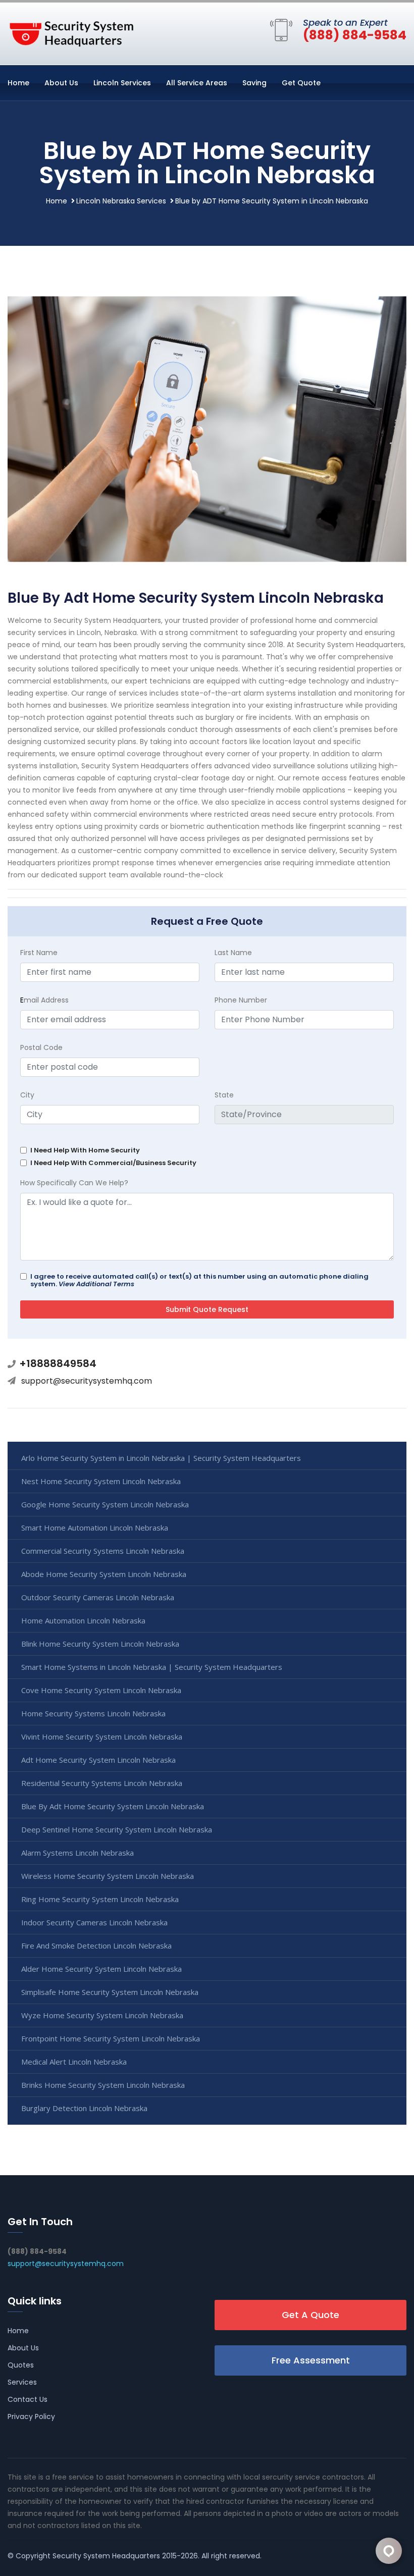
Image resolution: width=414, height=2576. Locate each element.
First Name (39, 953)
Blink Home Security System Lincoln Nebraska (100, 1644)
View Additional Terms (96, 1284)
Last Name (233, 953)
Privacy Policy (31, 2416)
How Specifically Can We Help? (74, 1183)
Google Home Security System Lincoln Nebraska (105, 1504)
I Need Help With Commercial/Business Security (113, 1163)
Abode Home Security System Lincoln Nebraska (104, 1574)
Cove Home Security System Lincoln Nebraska (101, 1690)
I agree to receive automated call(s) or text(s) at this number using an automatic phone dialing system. (199, 1280)
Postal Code (41, 1047)
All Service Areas (197, 83)
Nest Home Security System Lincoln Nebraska (101, 1481)
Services (22, 2382)
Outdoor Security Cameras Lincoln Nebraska (98, 1597)
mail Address (44, 1000)
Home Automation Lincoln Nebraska (83, 1620)
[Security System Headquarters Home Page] (71, 32)
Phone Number (241, 1000)
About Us (61, 83)
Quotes (21, 2365)
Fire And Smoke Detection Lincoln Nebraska (96, 1946)
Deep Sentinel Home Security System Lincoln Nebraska (117, 1829)
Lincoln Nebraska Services (121, 201)
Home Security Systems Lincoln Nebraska (93, 1713)
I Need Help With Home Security (85, 1150)
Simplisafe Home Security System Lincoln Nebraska (110, 1992)
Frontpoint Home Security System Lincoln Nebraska (111, 2038)
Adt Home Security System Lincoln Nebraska (98, 1760)
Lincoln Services (122, 83)
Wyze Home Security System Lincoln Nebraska (102, 2015)
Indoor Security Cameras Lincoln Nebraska (94, 1922)
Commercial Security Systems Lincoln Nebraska (103, 1551)
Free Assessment (311, 2360)
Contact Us (28, 2399)
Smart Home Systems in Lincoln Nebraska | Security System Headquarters (152, 1667)
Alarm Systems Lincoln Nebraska (77, 1853)
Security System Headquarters (106, 2556)
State (224, 1095)
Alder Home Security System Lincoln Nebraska (101, 1969)
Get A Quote (310, 2315)
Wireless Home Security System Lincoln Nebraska (108, 1876)
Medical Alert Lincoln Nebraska (74, 2062)
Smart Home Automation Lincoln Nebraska (95, 1528)
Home (18, 83)
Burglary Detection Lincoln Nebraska (84, 2108)
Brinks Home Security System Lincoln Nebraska (103, 2085)
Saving (254, 83)
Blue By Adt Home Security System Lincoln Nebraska (113, 1806)
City (27, 1095)
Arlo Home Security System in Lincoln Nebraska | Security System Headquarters (161, 1458)
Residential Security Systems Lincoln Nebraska (102, 1783)
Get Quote (301, 83)
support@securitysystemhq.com (87, 1381)
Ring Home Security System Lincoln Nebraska (100, 1899)
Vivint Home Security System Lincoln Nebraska (102, 1737)
